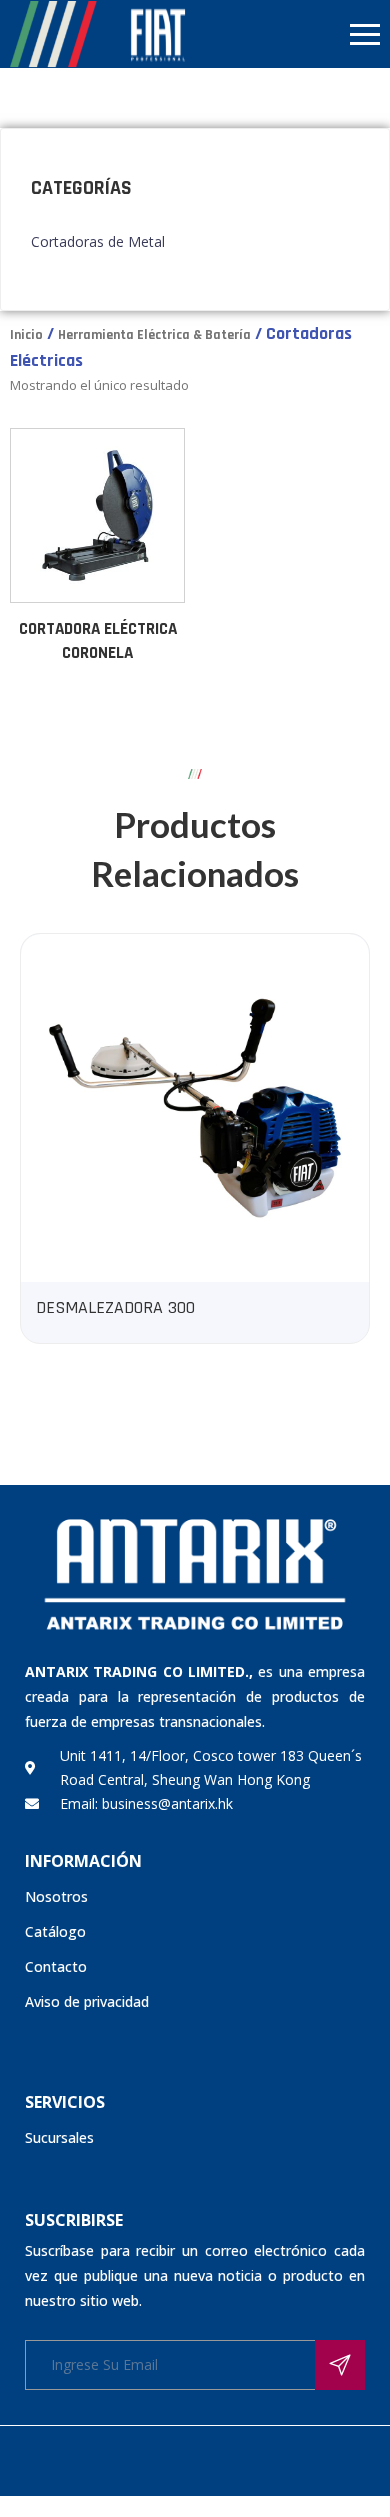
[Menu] (292, 34)
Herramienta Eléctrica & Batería (154, 335)
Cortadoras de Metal (98, 241)
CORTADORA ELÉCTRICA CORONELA (98, 641)
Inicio (26, 335)
